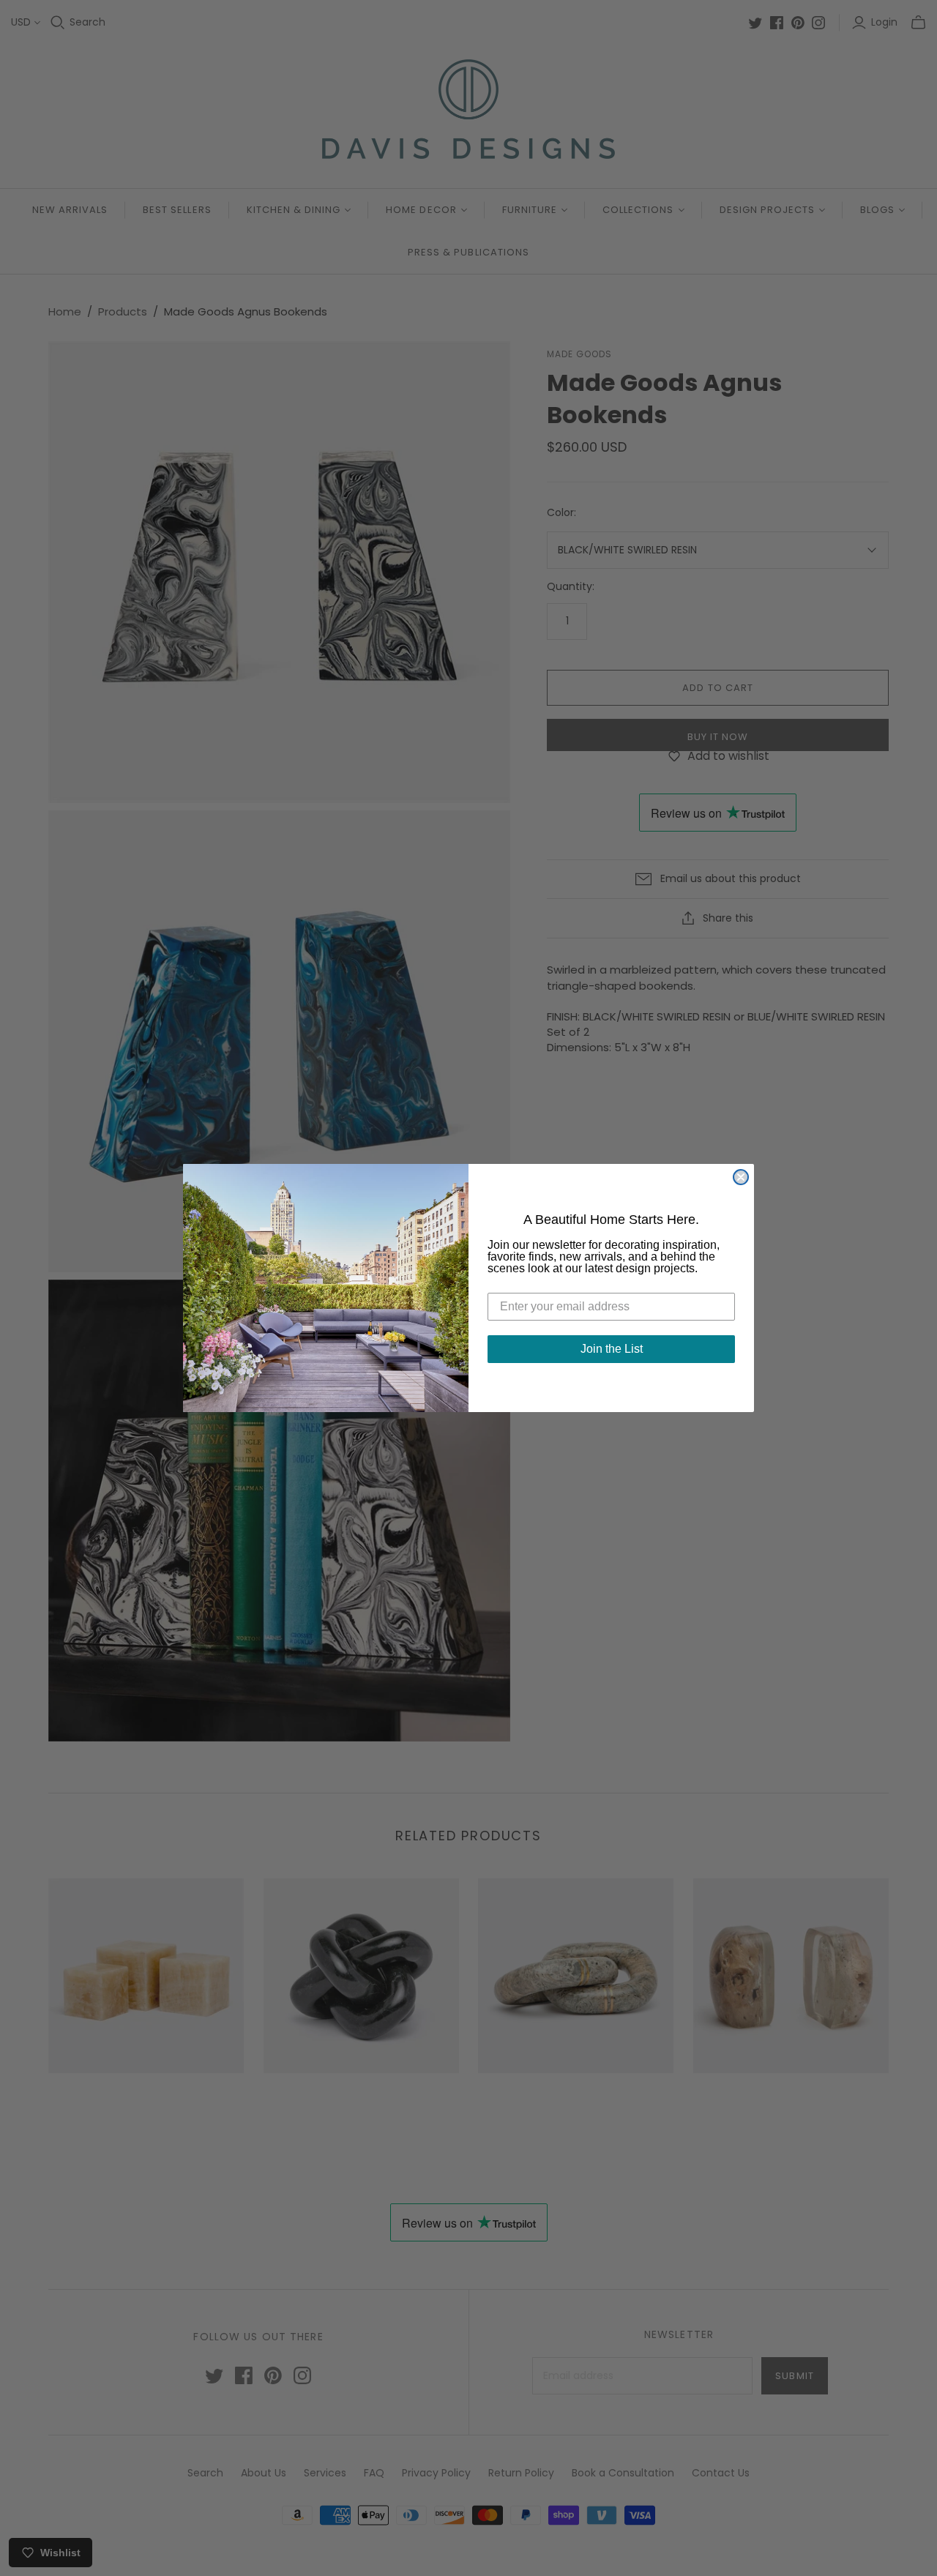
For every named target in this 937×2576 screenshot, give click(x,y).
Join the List (612, 1349)
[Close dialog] (741, 1177)
